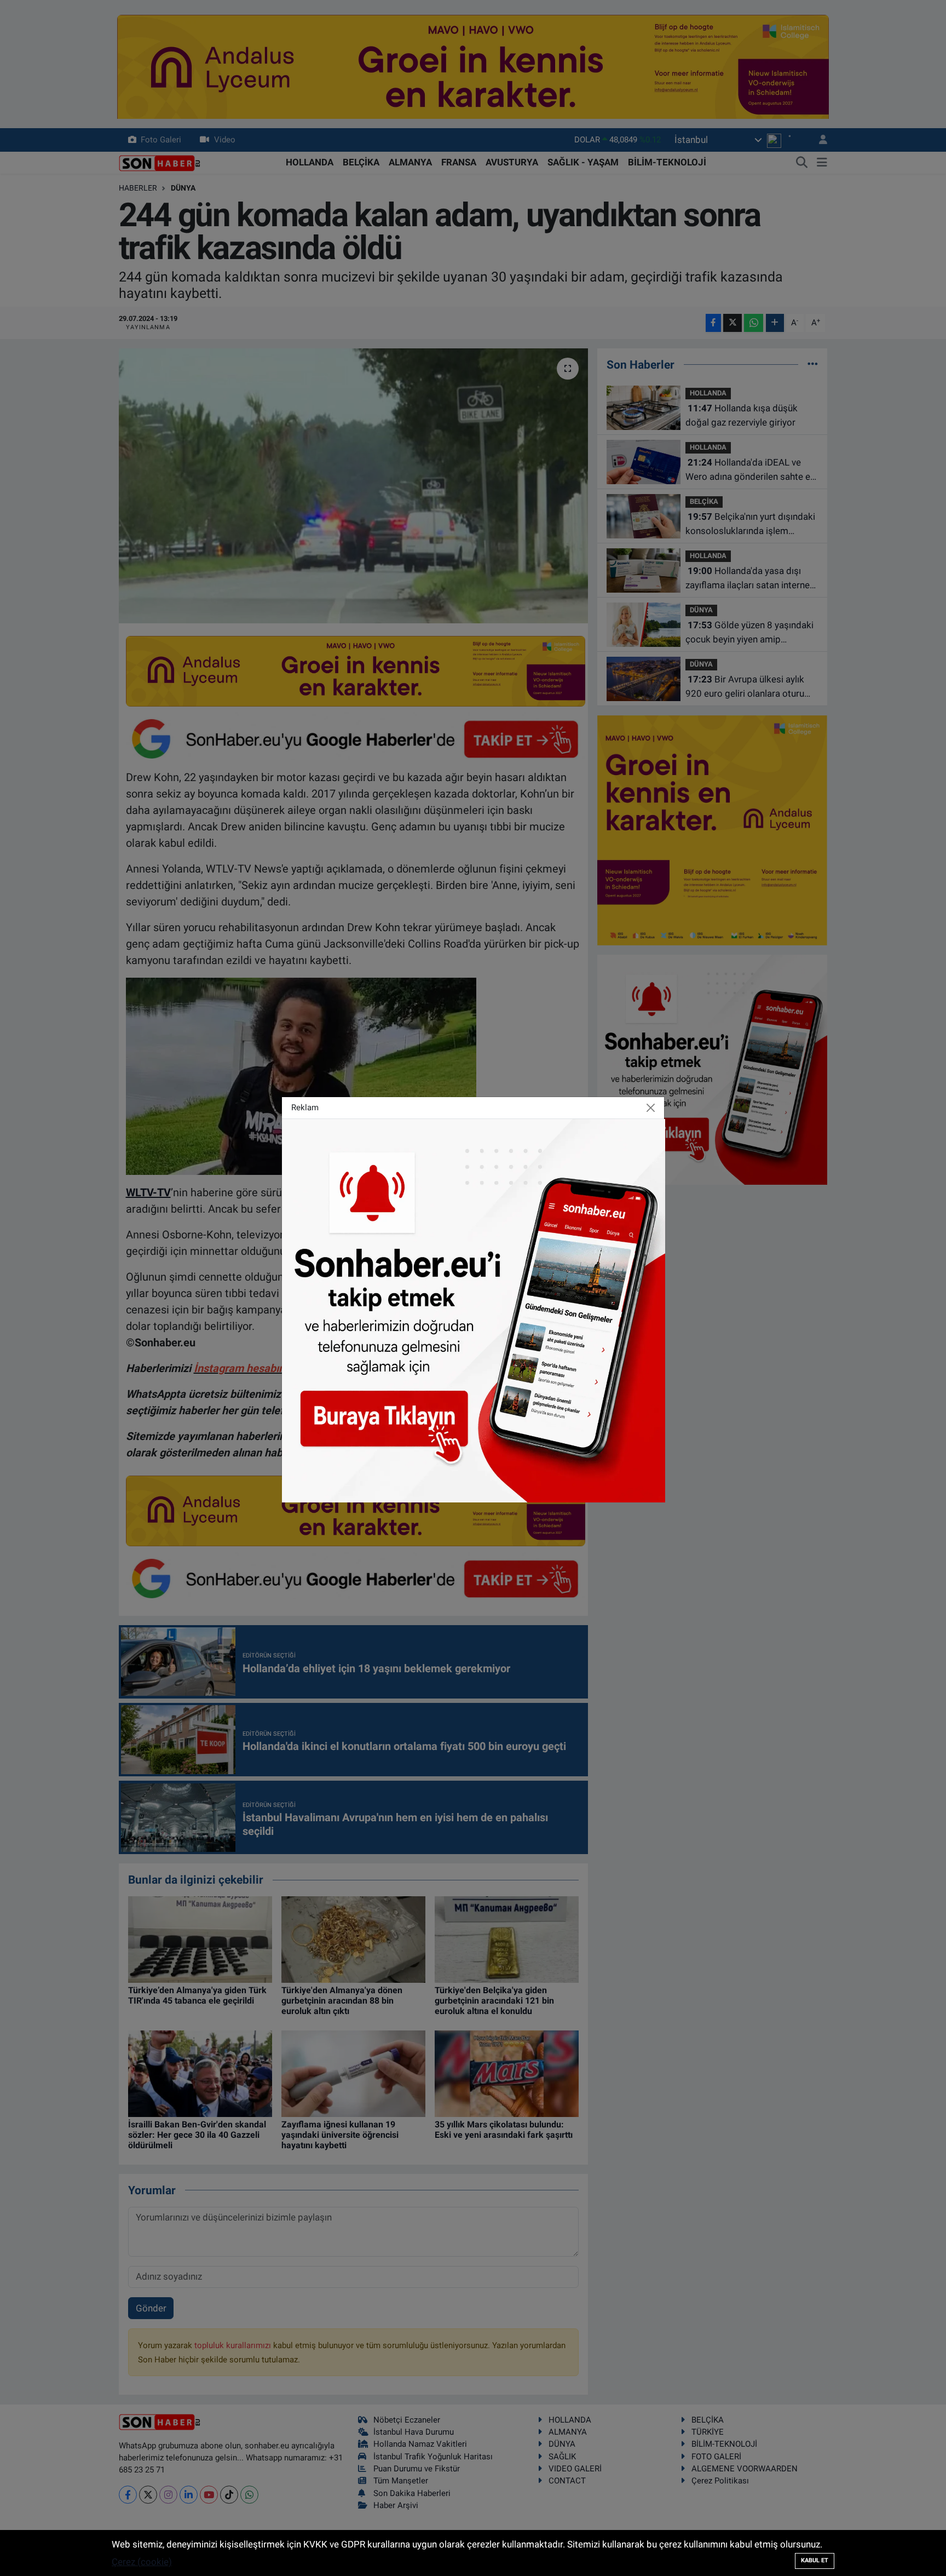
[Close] (651, 1108)
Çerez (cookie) (142, 2562)
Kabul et (815, 2560)
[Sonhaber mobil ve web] (474, 1310)
